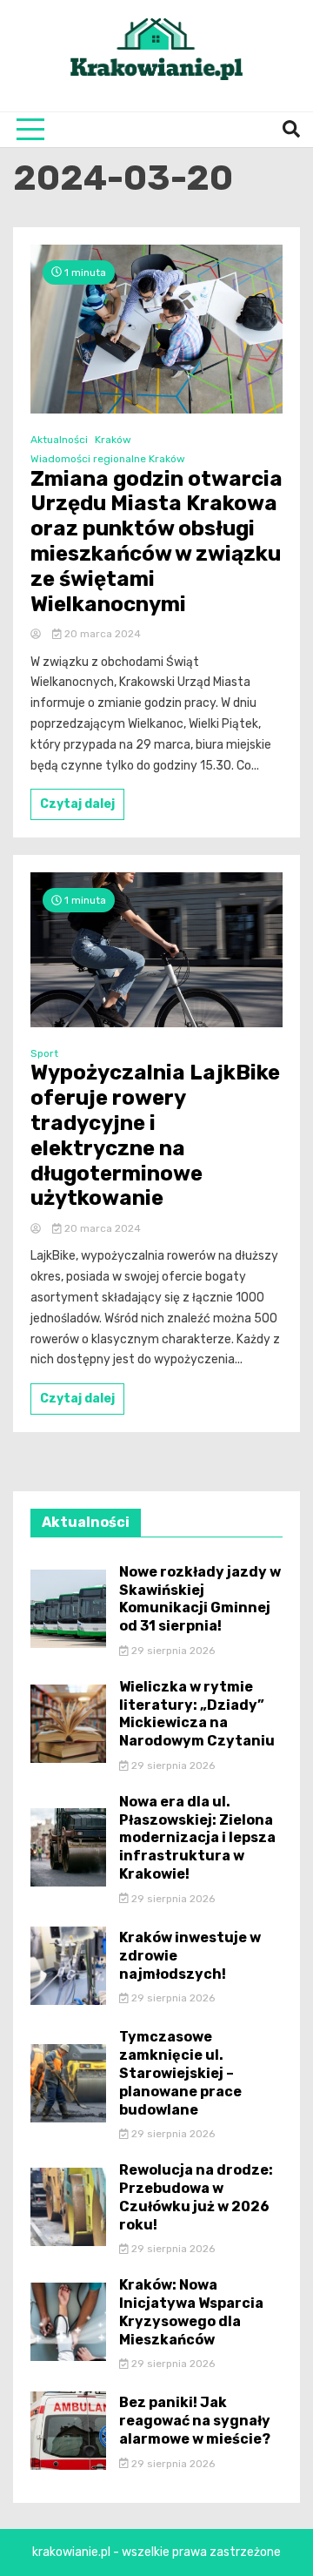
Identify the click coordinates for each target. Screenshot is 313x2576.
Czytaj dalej (77, 804)
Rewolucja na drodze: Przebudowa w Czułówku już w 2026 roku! (196, 2197)
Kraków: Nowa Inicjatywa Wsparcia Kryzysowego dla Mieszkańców (191, 2312)
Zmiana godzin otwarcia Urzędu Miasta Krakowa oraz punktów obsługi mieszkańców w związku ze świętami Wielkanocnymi (156, 541)
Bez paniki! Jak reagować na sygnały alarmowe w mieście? (195, 2421)
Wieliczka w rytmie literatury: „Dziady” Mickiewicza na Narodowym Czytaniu (197, 1714)
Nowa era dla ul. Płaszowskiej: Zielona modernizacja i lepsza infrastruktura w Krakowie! (197, 1838)
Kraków (113, 440)
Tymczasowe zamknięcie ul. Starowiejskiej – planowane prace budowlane (180, 2073)
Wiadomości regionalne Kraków (108, 459)
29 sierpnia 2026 (172, 1651)
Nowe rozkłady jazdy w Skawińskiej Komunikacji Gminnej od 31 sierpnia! (200, 1599)
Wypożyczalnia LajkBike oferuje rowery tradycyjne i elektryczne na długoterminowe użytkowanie (155, 1135)
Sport (44, 1053)
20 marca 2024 (101, 634)
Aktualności (59, 440)
